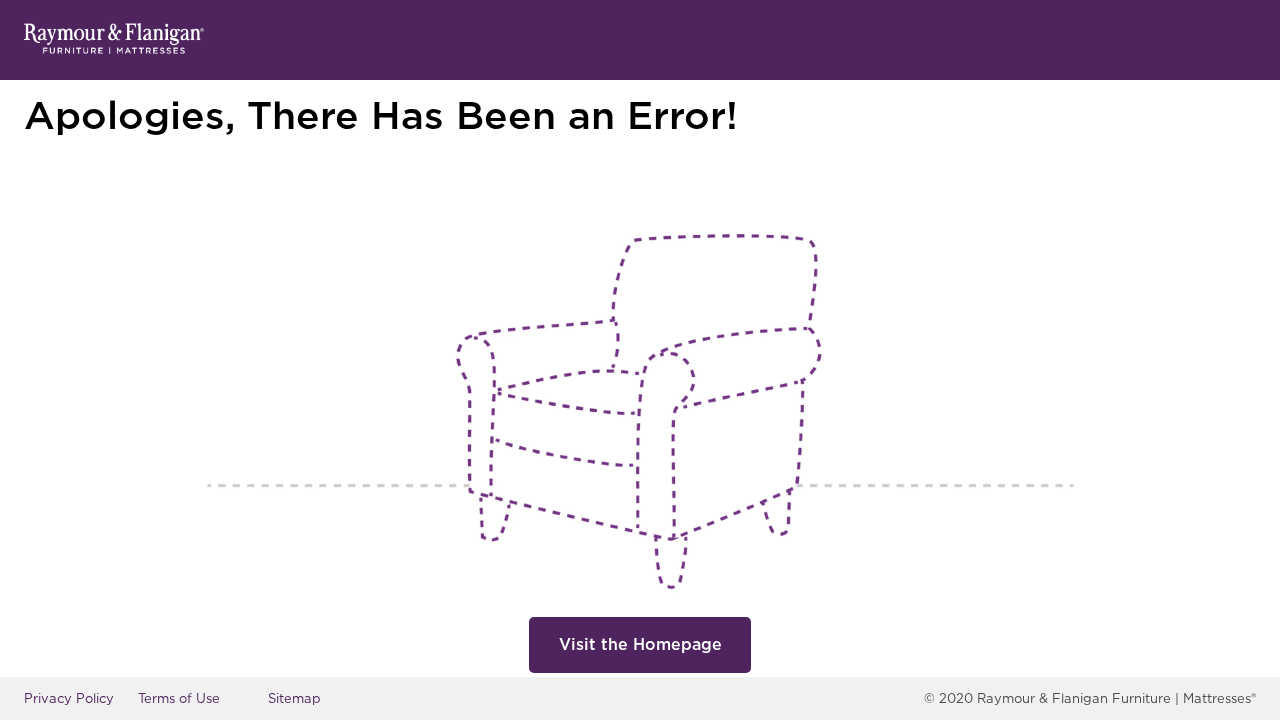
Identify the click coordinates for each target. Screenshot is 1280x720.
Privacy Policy (69, 698)
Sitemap (294, 698)
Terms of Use (179, 698)
